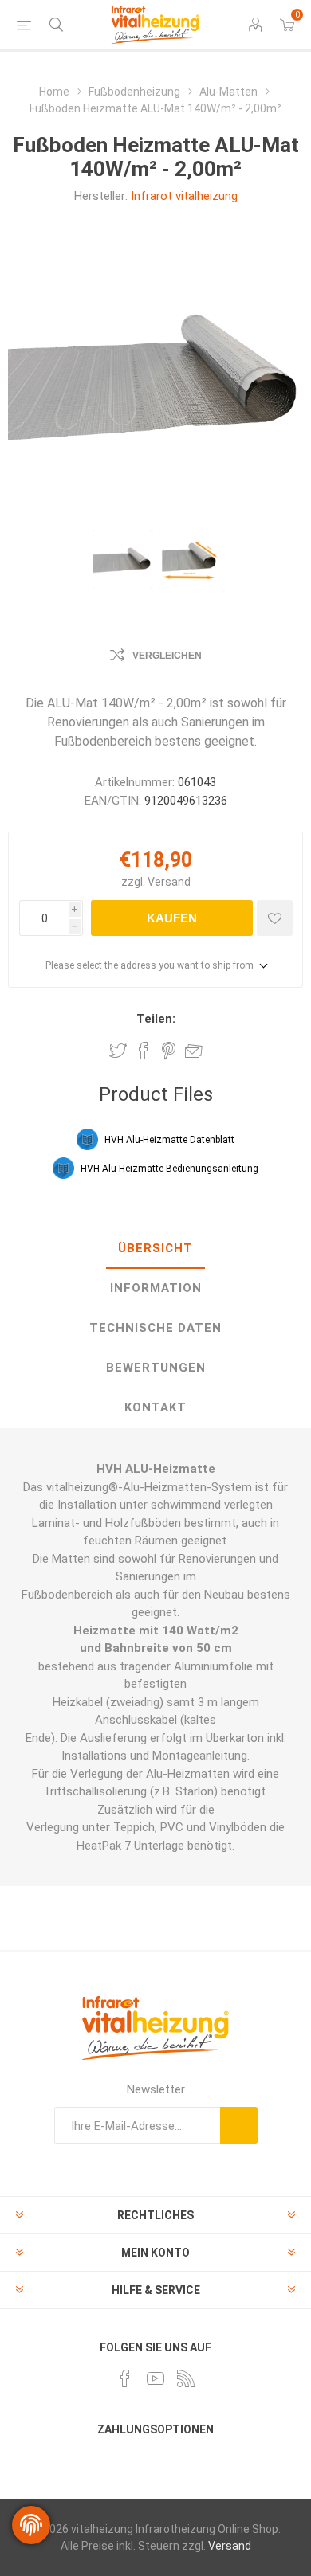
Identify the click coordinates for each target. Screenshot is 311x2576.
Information (156, 1288)
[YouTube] (155, 2378)
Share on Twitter (118, 1051)
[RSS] (186, 2378)
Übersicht (155, 1248)
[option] (122, 560)
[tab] (155, 1249)
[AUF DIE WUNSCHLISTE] (275, 918)
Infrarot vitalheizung (184, 196)
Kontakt (155, 1407)
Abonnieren (239, 2126)
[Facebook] (125, 2378)
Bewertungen (156, 1368)
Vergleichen (167, 656)
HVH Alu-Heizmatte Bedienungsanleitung (169, 1169)
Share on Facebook (144, 1051)
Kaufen (172, 918)
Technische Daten (155, 1328)
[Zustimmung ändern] (31, 2525)
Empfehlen (194, 1051)
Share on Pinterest (169, 1051)
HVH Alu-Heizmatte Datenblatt (169, 1140)
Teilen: (156, 1019)
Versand (169, 882)
